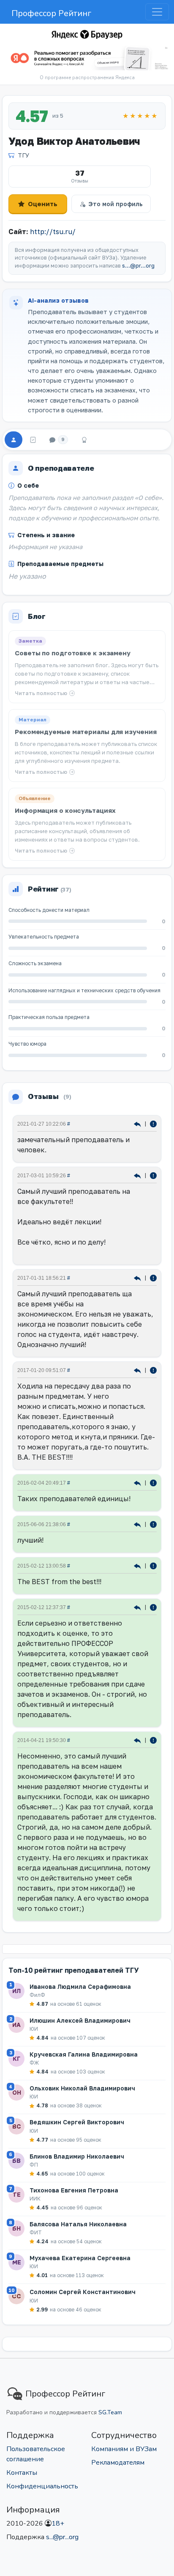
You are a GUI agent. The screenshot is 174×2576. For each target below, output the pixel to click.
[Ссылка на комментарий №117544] (138, 1607)
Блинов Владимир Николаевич (77, 2156)
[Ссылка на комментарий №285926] (138, 1123)
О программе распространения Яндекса (87, 78)
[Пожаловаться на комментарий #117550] (153, 1565)
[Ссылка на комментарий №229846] (138, 1277)
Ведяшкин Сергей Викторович (77, 2122)
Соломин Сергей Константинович (83, 2292)
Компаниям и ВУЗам (124, 2449)
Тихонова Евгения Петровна (74, 2190)
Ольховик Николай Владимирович (82, 2088)
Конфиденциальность (42, 2486)
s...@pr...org (138, 266)
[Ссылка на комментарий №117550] (138, 1565)
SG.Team (110, 2412)
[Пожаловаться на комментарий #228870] (153, 1370)
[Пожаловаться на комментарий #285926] (153, 1123)
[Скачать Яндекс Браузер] (87, 58)
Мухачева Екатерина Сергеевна (80, 2258)
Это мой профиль (116, 204)
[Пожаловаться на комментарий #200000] (153, 1482)
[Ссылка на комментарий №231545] (138, 1175)
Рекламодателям (118, 2463)
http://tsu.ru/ (53, 232)
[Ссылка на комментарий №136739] (138, 1524)
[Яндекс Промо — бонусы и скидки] (87, 34)
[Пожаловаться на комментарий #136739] (153, 1524)
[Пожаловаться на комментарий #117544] (153, 1607)
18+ (58, 2524)
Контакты (22, 2473)
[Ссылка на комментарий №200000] (138, 1482)
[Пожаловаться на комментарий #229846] (153, 1277)
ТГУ (23, 155)
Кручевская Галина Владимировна (84, 2054)
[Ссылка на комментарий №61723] (138, 1740)
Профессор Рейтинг (51, 13)
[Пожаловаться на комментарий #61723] (153, 1740)
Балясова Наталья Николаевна (78, 2224)
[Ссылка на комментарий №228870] (138, 1370)
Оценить (43, 204)
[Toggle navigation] (157, 12)
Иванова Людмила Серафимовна (80, 1987)
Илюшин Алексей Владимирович (80, 2020)
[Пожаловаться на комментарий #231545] (153, 1175)
